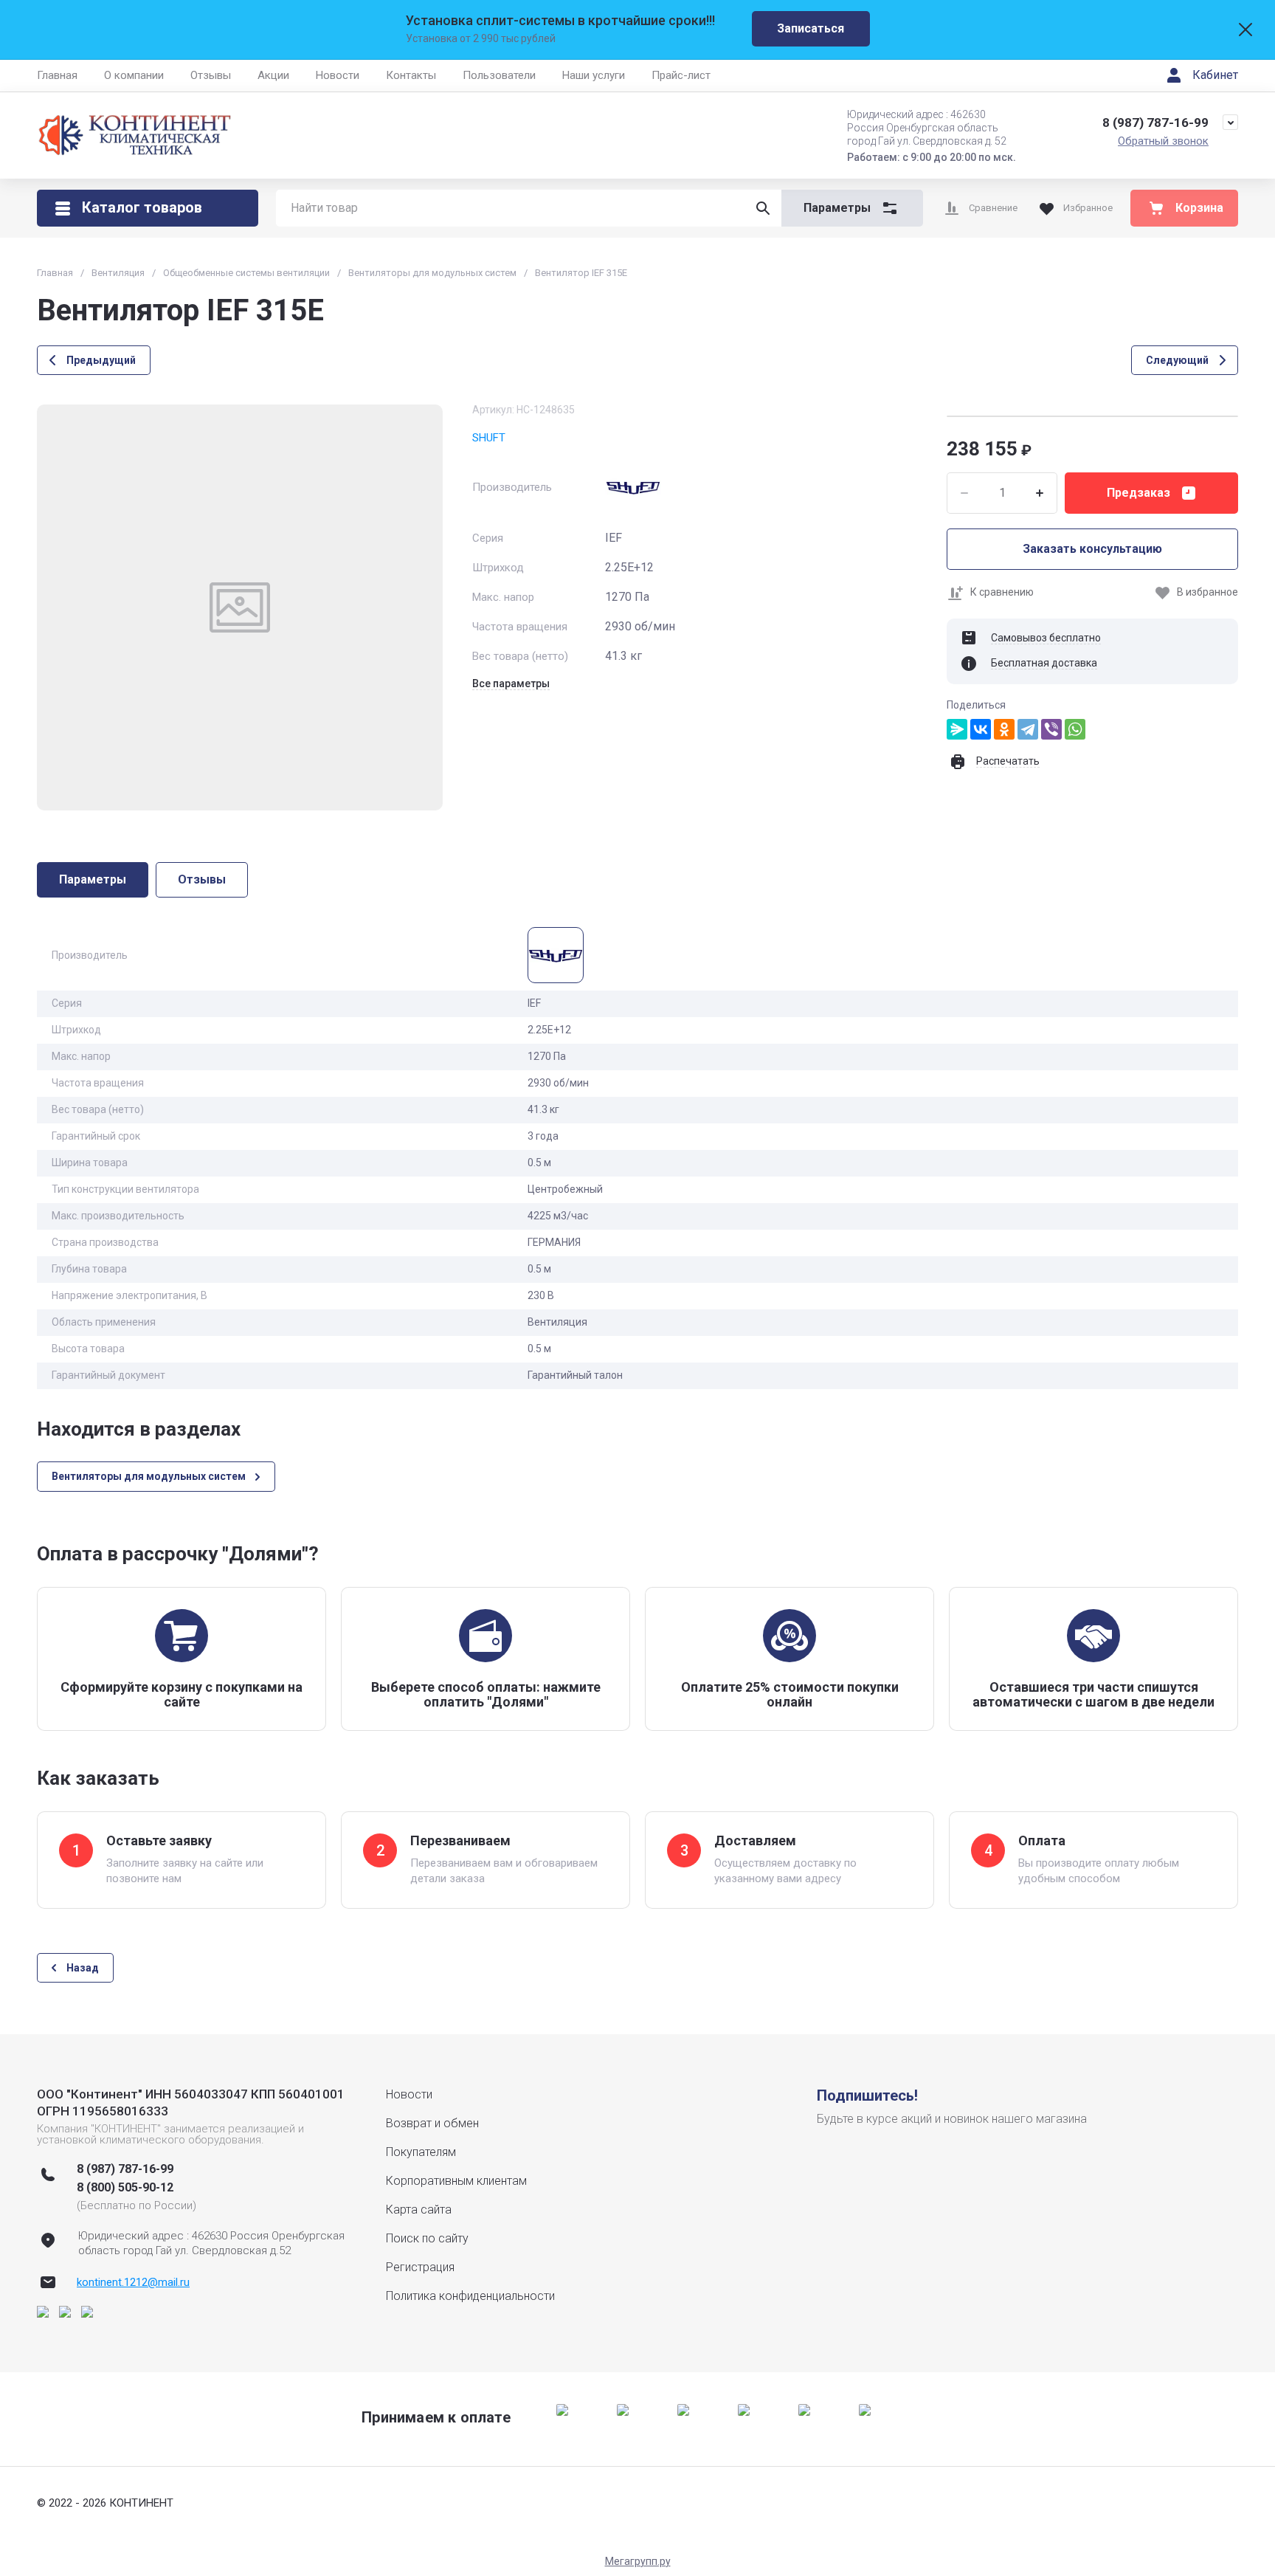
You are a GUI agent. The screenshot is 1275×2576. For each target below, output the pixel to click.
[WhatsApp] (1075, 729)
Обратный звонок (1163, 141)
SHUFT (489, 438)
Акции (273, 75)
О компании (134, 75)
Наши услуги (594, 75)
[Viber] (1051, 729)
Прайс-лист (681, 75)
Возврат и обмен (432, 2123)
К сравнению (1002, 592)
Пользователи (499, 75)
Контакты (411, 75)
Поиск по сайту (427, 2238)
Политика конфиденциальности (470, 2296)
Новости (338, 75)
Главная (57, 75)
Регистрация (420, 2267)
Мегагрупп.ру (638, 2561)
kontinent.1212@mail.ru (133, 2282)
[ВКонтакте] (981, 729)
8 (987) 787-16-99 (1155, 123)
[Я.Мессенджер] (957, 729)
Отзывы (211, 75)
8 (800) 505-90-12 (125, 2187)
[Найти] (763, 208)
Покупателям (421, 2152)
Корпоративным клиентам (456, 2181)
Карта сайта (419, 2210)
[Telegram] (1028, 729)
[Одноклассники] (1004, 729)
